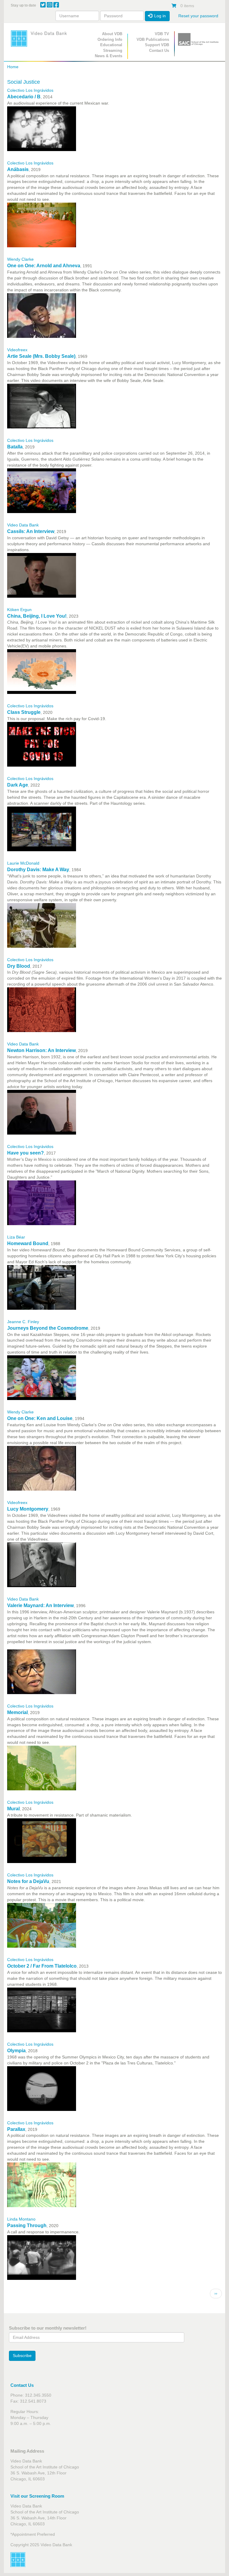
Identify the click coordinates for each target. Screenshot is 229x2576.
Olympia (16, 2051)
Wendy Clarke (20, 259)
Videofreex (17, 350)
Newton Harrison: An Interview (41, 1050)
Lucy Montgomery (28, 1509)
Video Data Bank (23, 525)
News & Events (109, 56)
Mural (13, 1809)
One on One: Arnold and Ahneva (44, 266)
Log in (159, 16)
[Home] (41, 38)
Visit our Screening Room (37, 2496)
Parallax (16, 2129)
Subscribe (22, 2356)
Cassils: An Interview (31, 531)
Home (13, 67)
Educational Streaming (111, 48)
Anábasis (18, 169)
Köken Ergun (19, 610)
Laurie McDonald (23, 863)
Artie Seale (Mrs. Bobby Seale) (41, 356)
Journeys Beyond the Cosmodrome (48, 1328)
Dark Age (18, 785)
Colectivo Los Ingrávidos (30, 90)
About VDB (112, 34)
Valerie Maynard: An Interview (40, 1605)
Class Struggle (24, 712)
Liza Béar (16, 1237)
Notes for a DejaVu (28, 1881)
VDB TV (162, 34)
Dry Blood (19, 966)
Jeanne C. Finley (23, 1322)
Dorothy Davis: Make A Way (38, 870)
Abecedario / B (24, 97)
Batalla (15, 447)
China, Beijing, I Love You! (37, 616)
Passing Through (27, 2225)
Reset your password (198, 16)
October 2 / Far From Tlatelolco (42, 1966)
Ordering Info (110, 39)
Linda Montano (21, 2219)
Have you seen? (25, 1153)
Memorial (17, 1712)
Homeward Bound (28, 1243)
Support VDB (157, 45)
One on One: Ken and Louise (40, 1418)
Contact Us (159, 51)
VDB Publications (153, 39)
